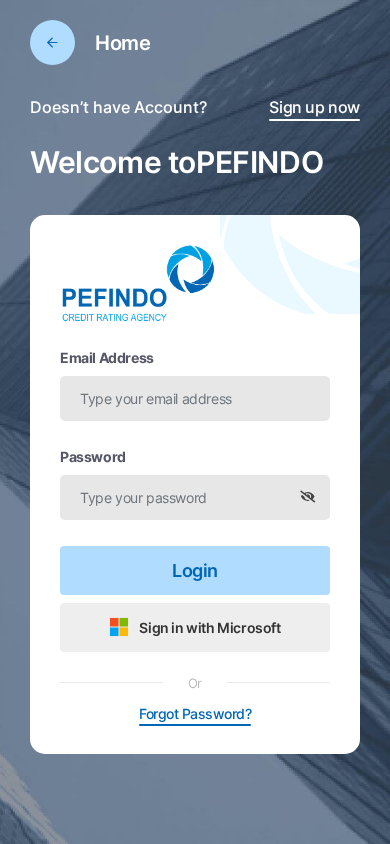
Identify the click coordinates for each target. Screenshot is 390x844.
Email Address (107, 357)
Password (93, 456)
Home (122, 43)
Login (195, 570)
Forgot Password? (195, 713)
